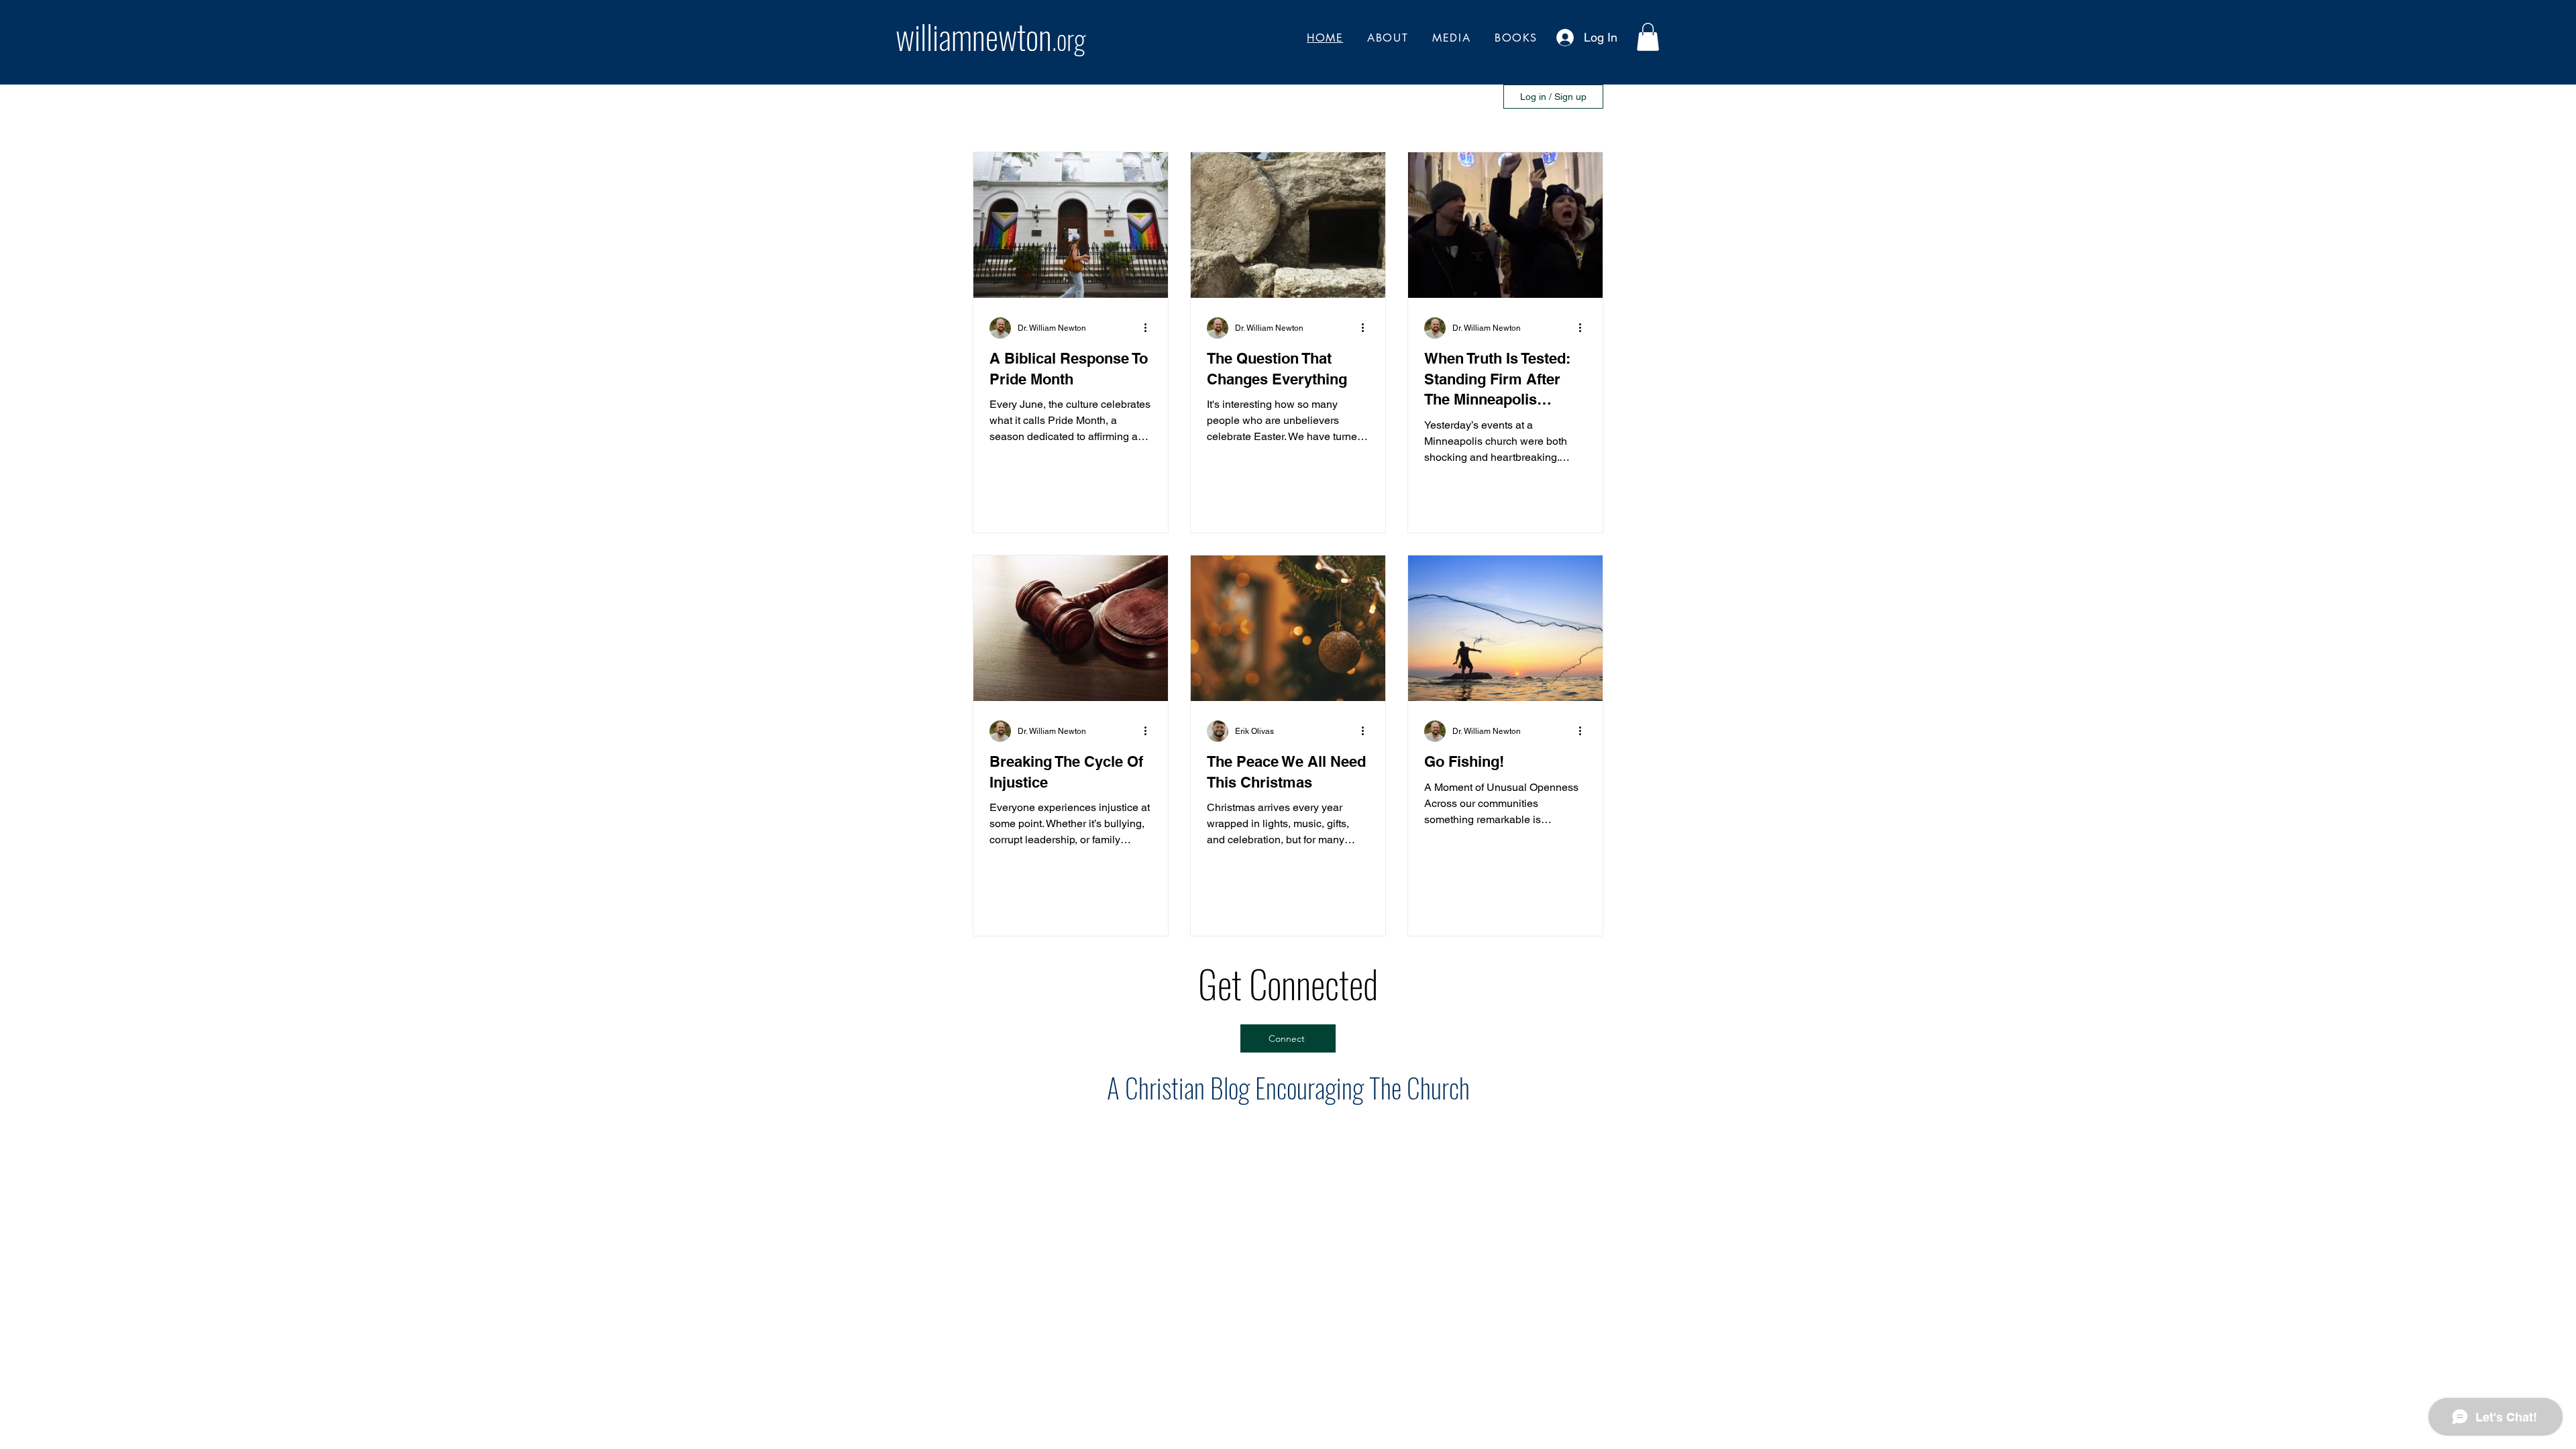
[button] (1648, 37)
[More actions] (1150, 328)
